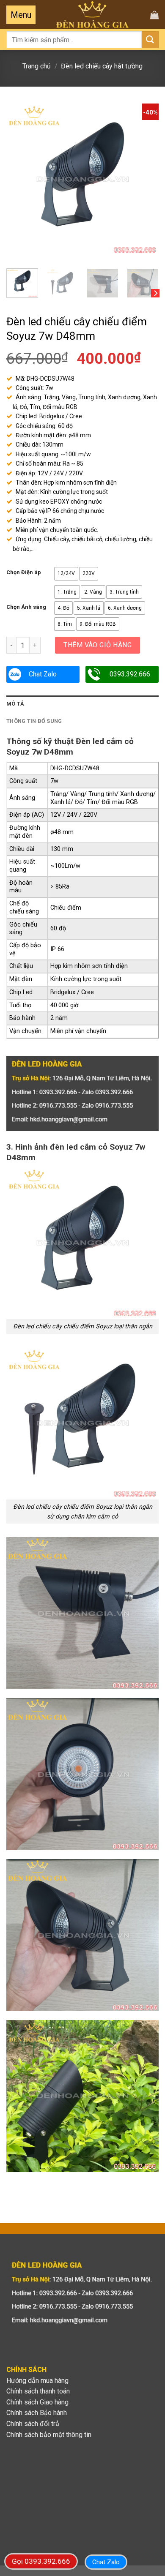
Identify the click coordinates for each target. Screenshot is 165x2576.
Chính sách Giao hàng (37, 2402)
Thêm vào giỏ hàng (98, 645)
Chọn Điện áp (24, 572)
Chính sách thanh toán (38, 2391)
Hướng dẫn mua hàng (37, 2381)
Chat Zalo (43, 674)
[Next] (145, 180)
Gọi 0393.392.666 (41, 2561)
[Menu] (21, 15)
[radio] (66, 574)
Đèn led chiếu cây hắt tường (102, 66)
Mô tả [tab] (15, 704)
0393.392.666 (130, 674)
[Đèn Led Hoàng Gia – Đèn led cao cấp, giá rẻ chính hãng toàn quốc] (92, 15)
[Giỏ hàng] (154, 15)
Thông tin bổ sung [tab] (34, 721)
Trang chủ (37, 66)
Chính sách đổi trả (33, 2424)
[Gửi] (150, 40)
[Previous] (20, 180)
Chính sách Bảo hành (37, 2413)
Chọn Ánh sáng (26, 607)
